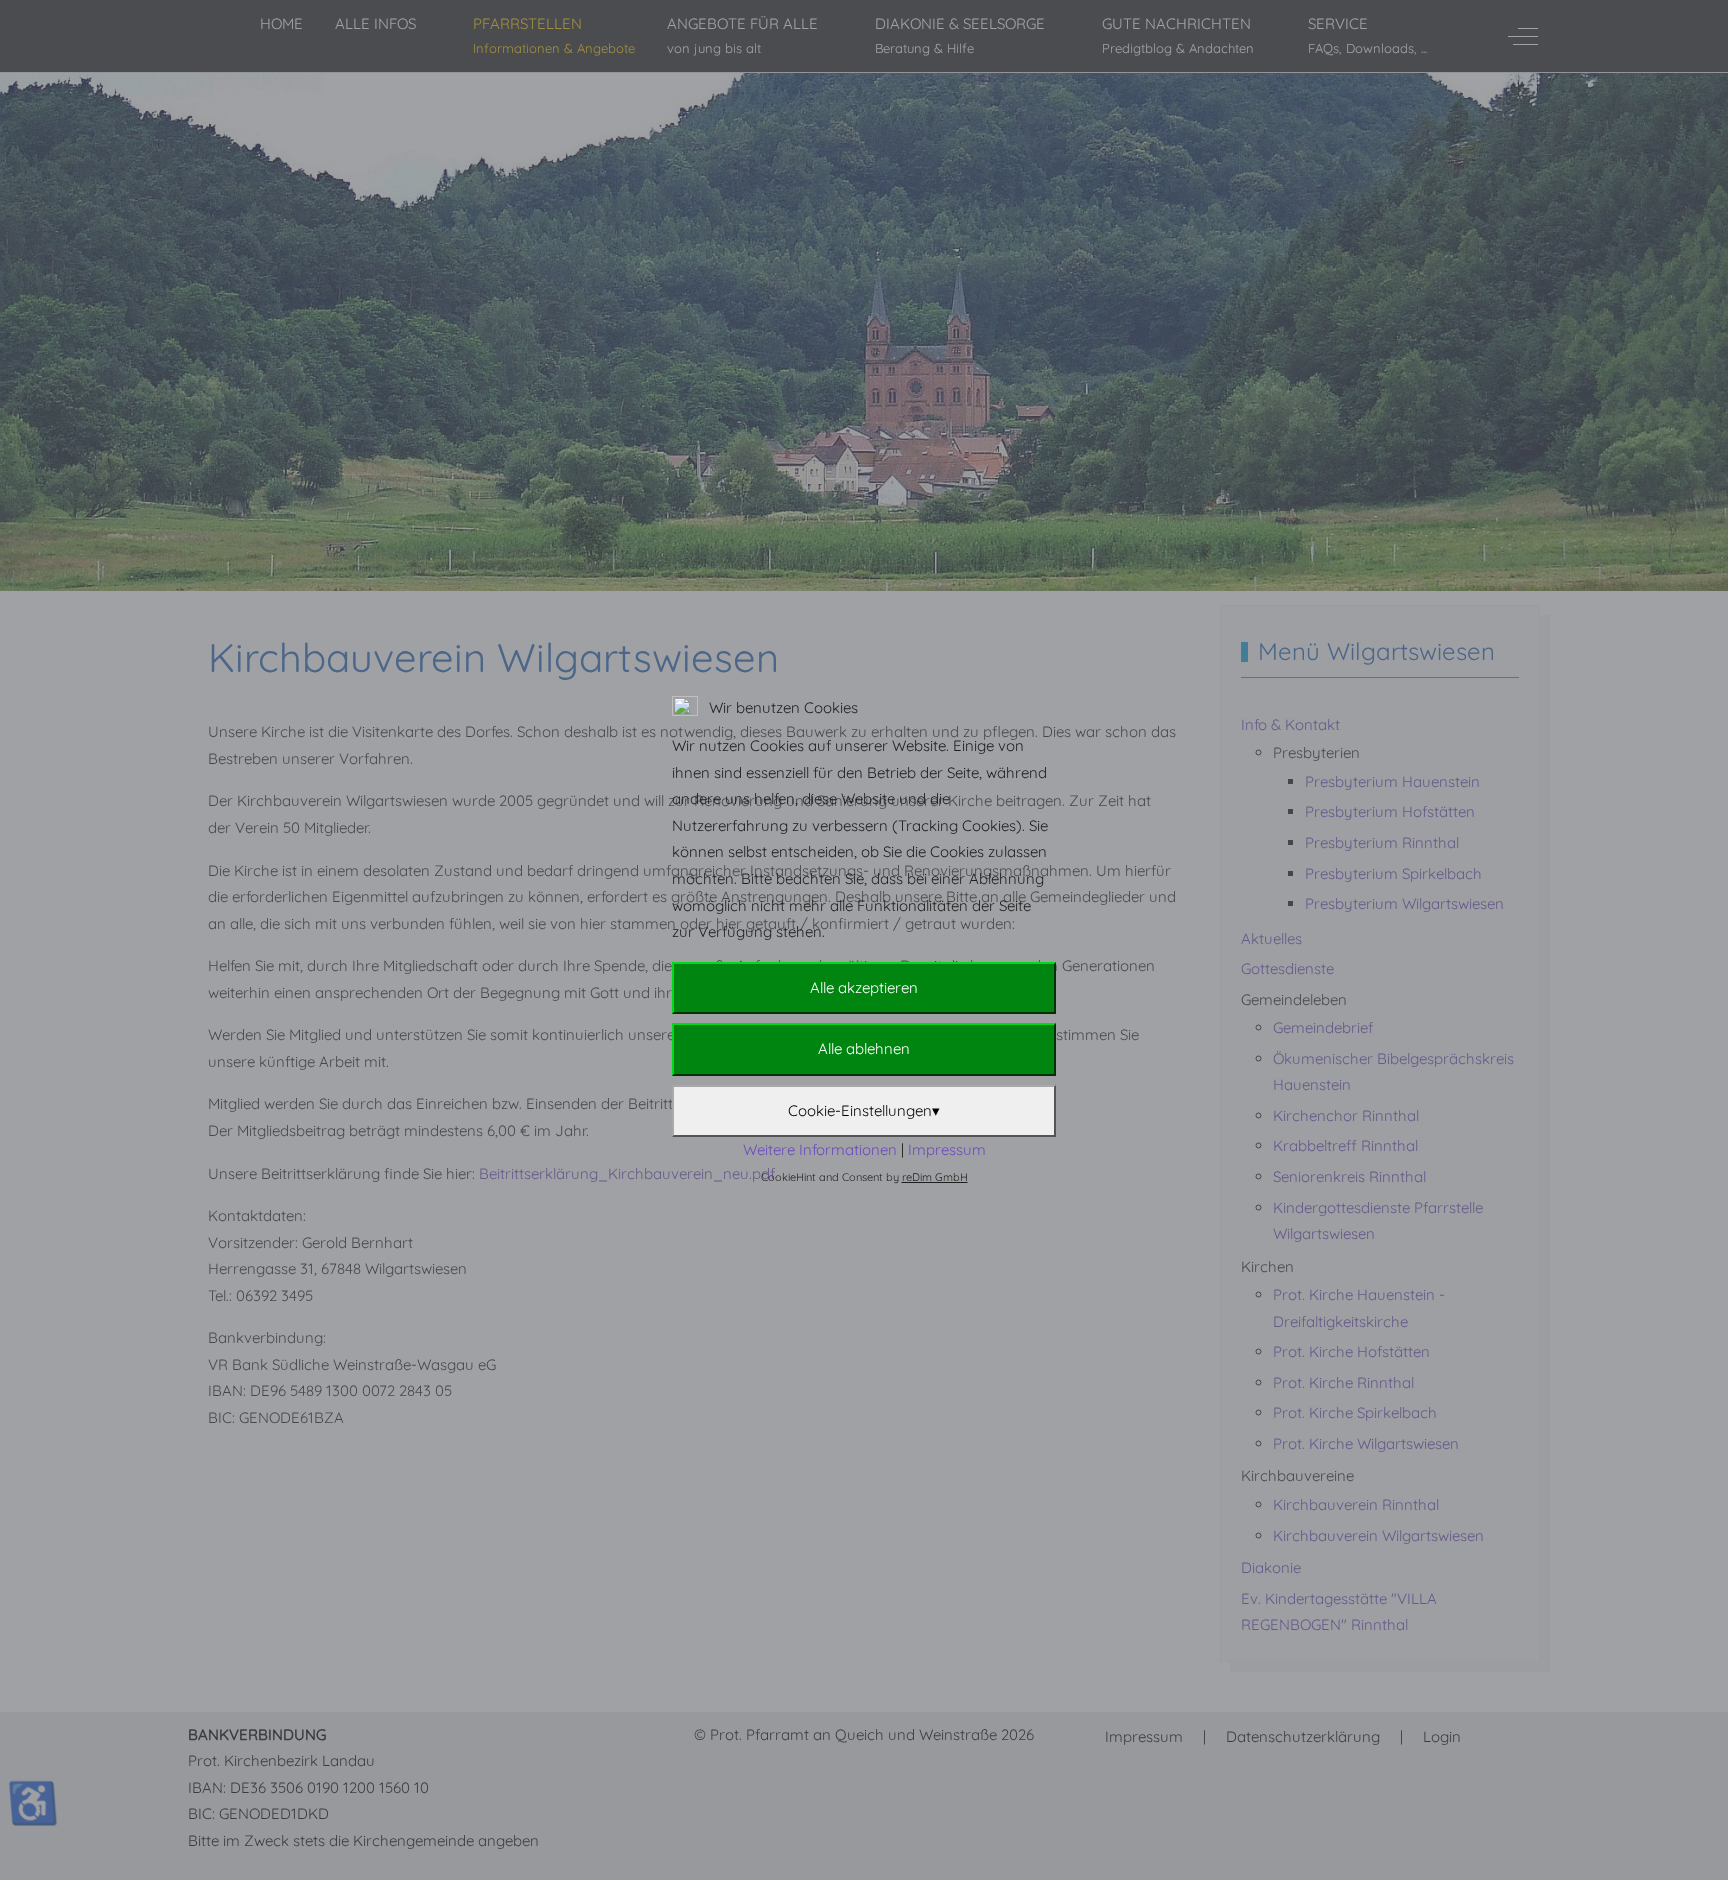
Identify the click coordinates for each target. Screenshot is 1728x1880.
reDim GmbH (935, 1177)
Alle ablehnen (864, 1048)
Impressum (947, 1149)
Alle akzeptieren (864, 987)
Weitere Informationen (820, 1149)
